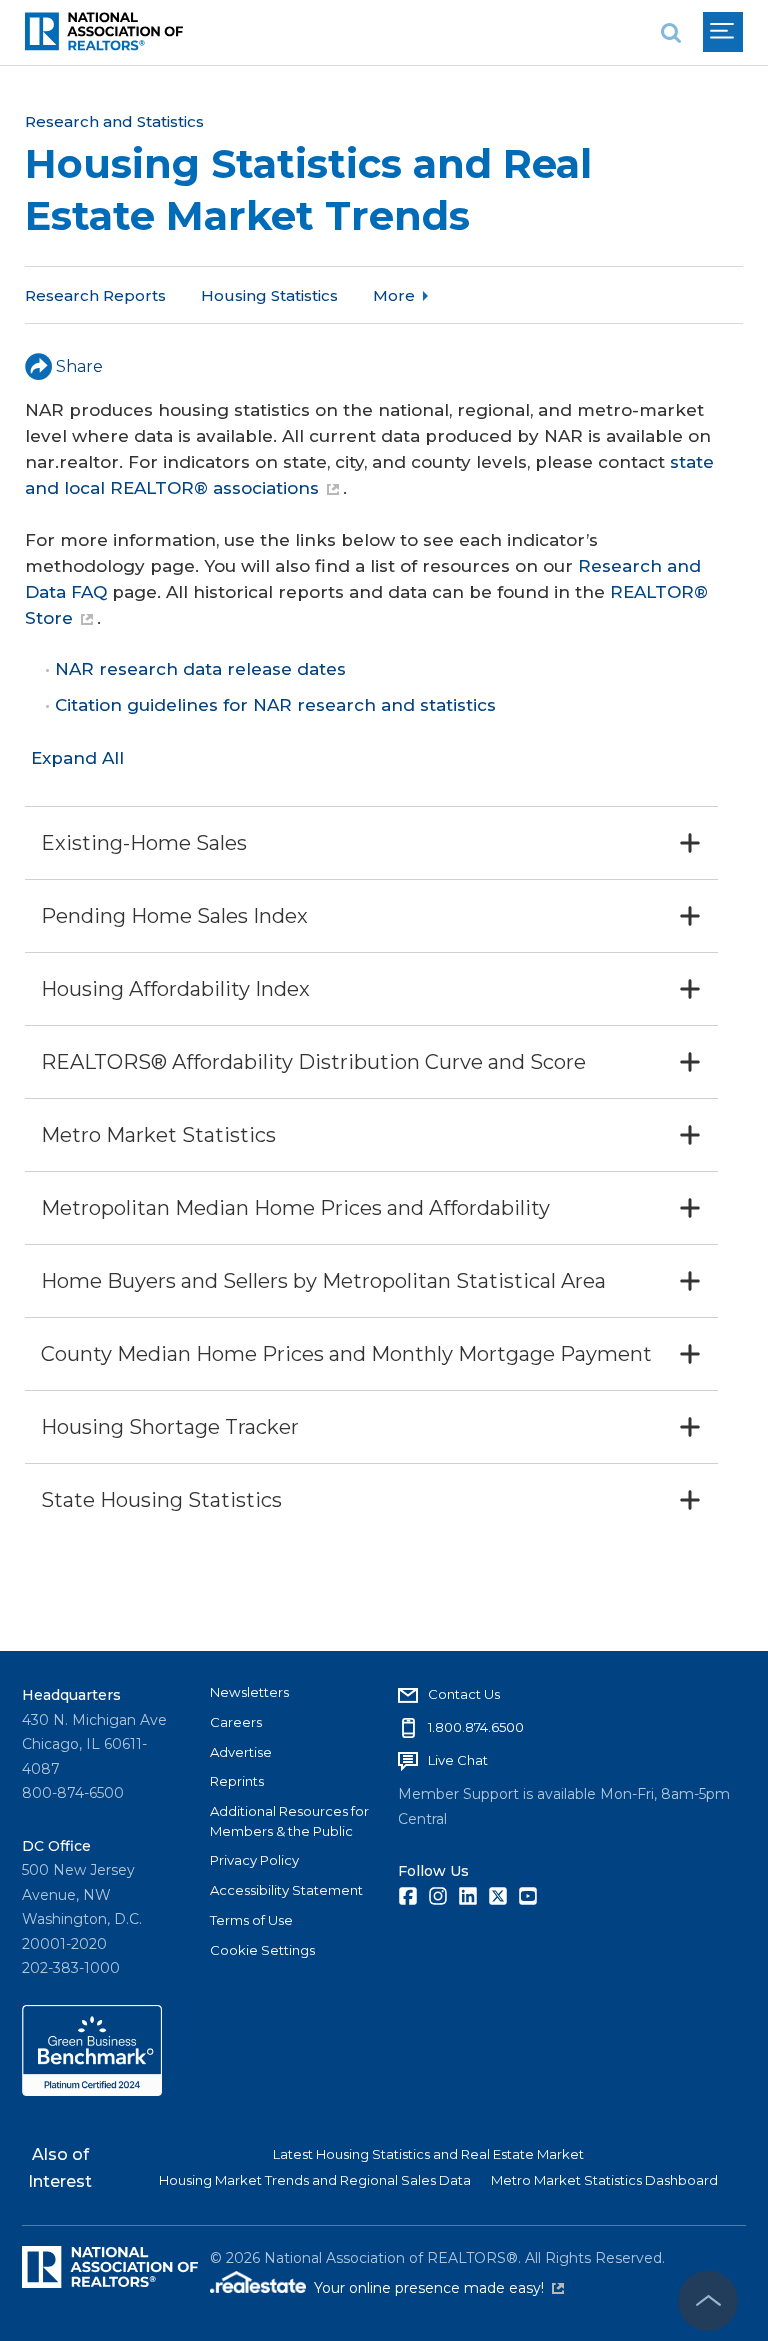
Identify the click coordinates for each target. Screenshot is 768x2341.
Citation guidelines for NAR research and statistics (275, 705)
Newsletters (249, 1692)
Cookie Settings (262, 1950)
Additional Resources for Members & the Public (289, 1821)
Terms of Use (251, 1920)
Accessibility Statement (286, 1890)
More (394, 295)
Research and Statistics (114, 121)
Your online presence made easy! (439, 2288)
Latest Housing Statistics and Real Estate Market (428, 2154)
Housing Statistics (269, 295)
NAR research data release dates (200, 669)
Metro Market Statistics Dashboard (604, 2180)
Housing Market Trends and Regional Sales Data (315, 2180)
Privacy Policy (254, 1860)
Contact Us (464, 1694)
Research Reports (95, 295)
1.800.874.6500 (476, 1727)
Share (79, 366)
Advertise (241, 1752)
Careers (236, 1722)
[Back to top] (708, 2301)
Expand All (77, 758)
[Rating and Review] (92, 2091)
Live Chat (458, 1760)
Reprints (237, 1781)
